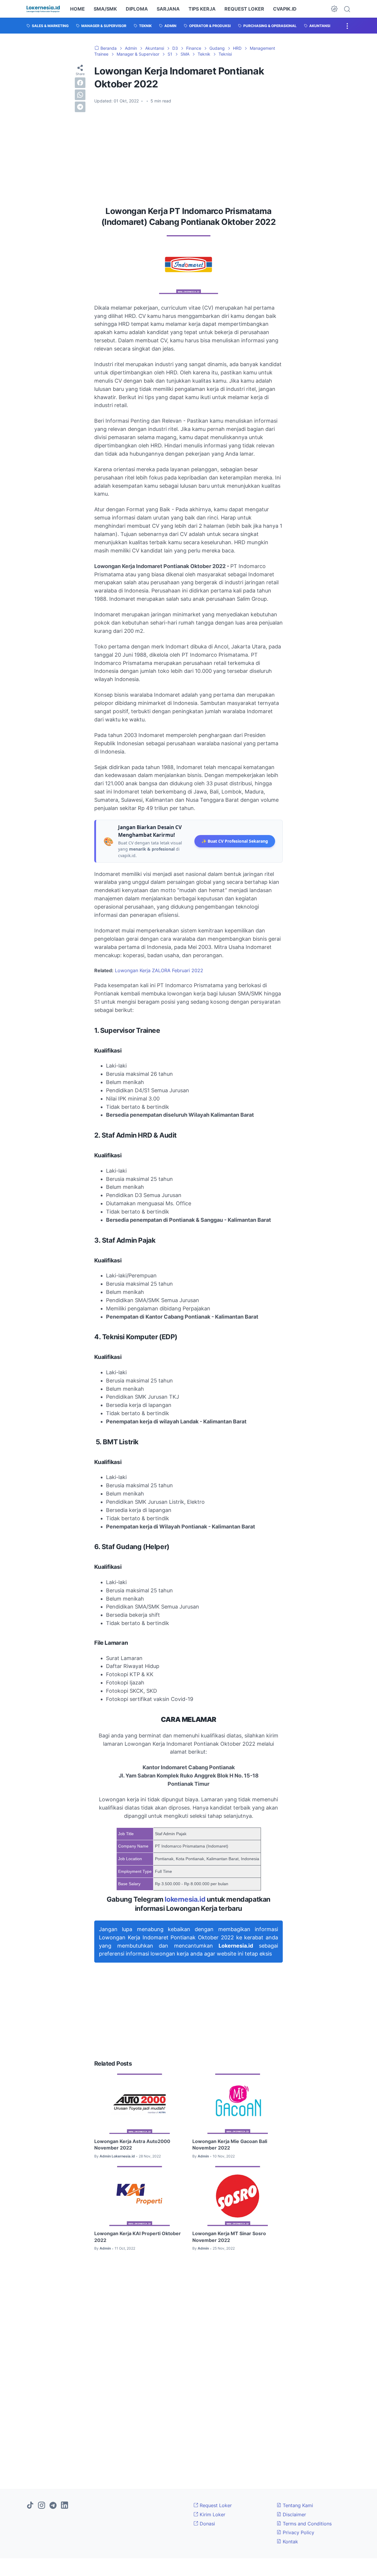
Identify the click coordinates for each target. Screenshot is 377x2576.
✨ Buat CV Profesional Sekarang (235, 841)
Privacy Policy (298, 2532)
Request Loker (215, 2505)
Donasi (207, 2524)
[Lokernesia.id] (43, 9)
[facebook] (80, 82)
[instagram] (42, 2506)
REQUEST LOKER (244, 9)
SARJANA (168, 9)
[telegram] (80, 107)
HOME (77, 9)
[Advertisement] (188, 153)
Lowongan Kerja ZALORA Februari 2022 (159, 970)
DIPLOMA (137, 9)
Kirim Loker (212, 2514)
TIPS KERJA (202, 9)
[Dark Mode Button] (334, 9)
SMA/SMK (105, 9)
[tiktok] (30, 2506)
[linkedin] (65, 2506)
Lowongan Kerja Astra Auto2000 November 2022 (132, 2145)
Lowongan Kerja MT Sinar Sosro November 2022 (229, 2237)
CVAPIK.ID (285, 9)
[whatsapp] (80, 94)
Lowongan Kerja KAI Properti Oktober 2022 (138, 2237)
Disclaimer (294, 2514)
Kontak (290, 2542)
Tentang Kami (297, 2505)
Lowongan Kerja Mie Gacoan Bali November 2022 (230, 2145)
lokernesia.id (185, 1899)
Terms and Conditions (306, 2524)
